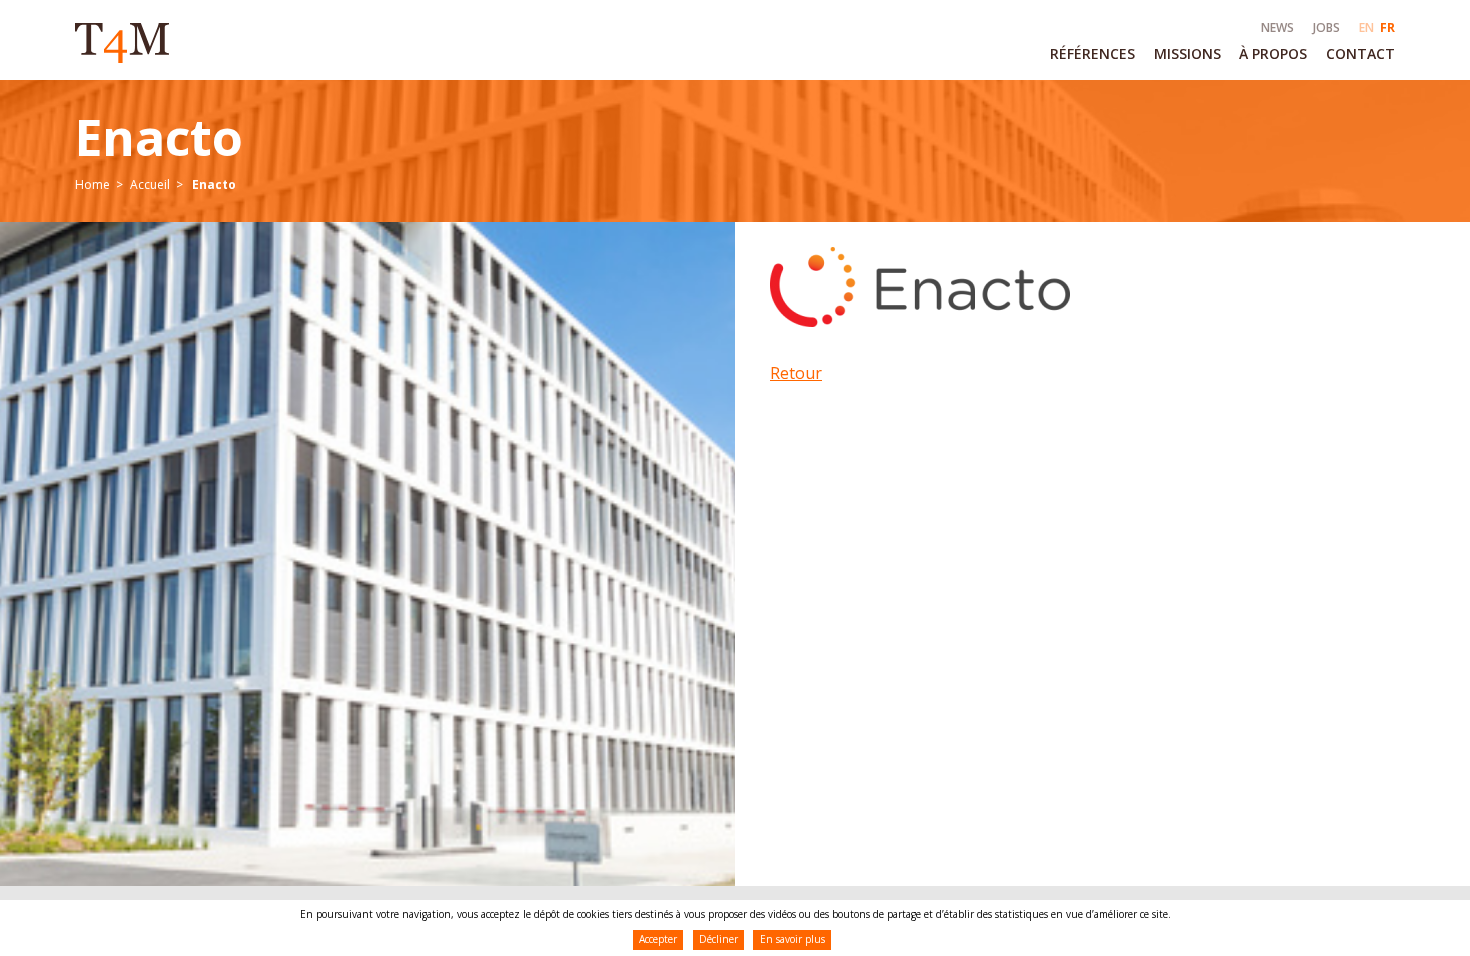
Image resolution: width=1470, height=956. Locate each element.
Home (92, 184)
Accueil (150, 184)
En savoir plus (792, 939)
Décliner (718, 939)
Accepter (658, 939)
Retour (796, 373)
